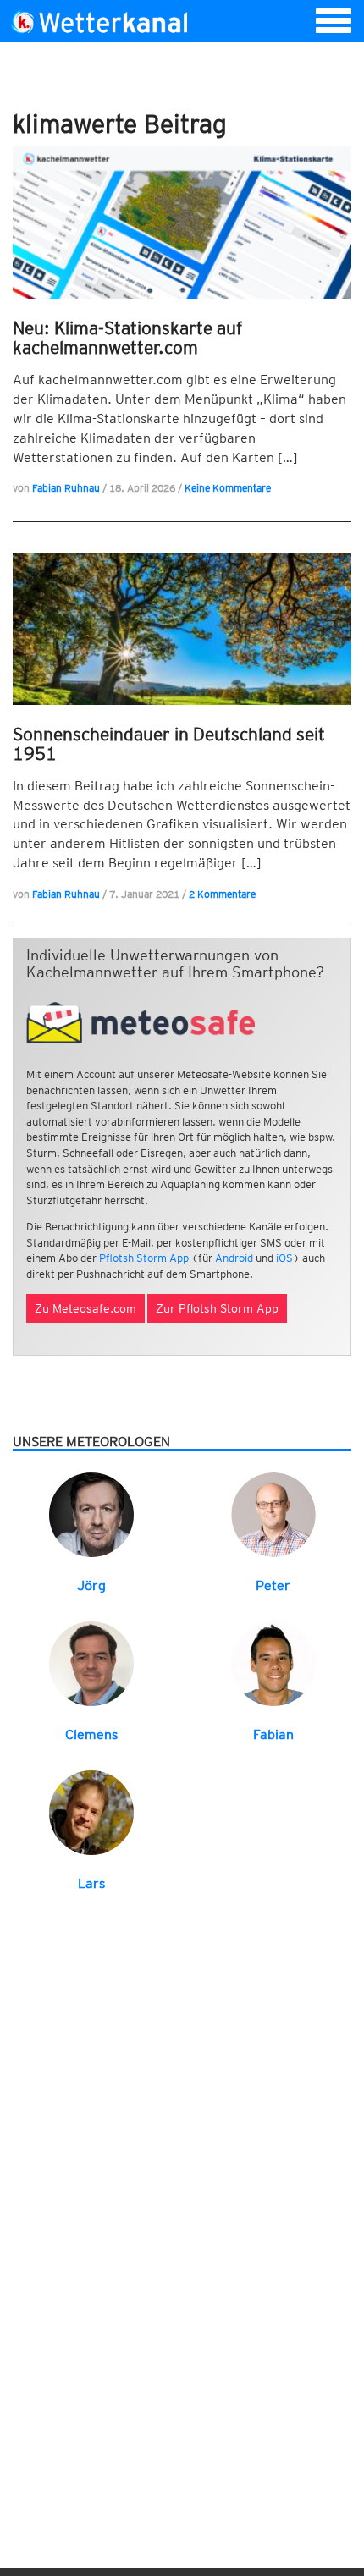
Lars (91, 1883)
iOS (284, 1258)
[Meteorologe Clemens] (91, 1662)
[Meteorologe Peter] (273, 1514)
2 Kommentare (222, 894)
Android (234, 1258)
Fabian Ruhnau (66, 488)
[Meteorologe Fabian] (273, 1662)
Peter (273, 1585)
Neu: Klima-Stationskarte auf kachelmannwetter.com (127, 338)
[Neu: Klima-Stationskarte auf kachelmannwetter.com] (182, 223)
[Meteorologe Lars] (91, 1811)
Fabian (273, 1734)
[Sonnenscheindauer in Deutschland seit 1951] (182, 629)
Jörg (91, 1585)
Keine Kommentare (228, 488)
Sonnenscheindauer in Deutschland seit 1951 (169, 744)
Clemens (91, 1734)
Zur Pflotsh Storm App (217, 1308)
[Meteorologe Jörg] (91, 1514)
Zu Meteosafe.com (85, 1308)
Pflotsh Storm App (144, 1258)
